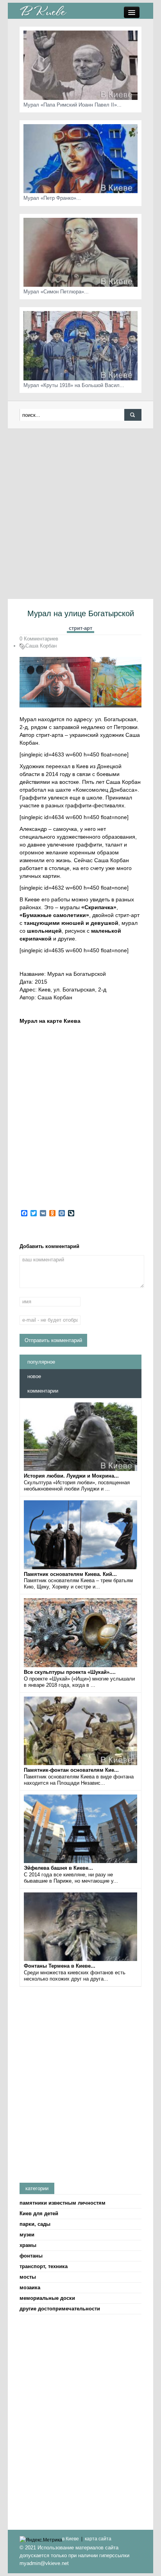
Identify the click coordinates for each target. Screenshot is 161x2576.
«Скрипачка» (99, 907)
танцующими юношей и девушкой (71, 923)
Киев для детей (39, 2213)
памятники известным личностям (63, 2203)
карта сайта (98, 2539)
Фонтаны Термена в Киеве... (60, 1966)
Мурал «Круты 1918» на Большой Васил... (74, 385)
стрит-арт (80, 628)
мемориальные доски (47, 2298)
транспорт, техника (44, 2266)
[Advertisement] (80, 514)
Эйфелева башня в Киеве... (58, 1868)
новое (34, 1376)
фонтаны (31, 2256)
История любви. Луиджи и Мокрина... (71, 1476)
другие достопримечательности (60, 2309)
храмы (28, 2245)
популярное (41, 1362)
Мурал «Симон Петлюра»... (56, 292)
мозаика (30, 2287)
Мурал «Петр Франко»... (52, 198)
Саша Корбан (41, 646)
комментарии (43, 1391)
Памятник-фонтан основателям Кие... (71, 1770)
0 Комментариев (39, 639)
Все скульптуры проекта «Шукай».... (70, 1672)
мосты (28, 2277)
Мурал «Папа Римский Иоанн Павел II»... (72, 105)
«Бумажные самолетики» (54, 915)
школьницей (44, 931)
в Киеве (71, 2539)
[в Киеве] (43, 10)
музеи (27, 2235)
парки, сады (35, 2224)
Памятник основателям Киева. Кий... (70, 1574)
